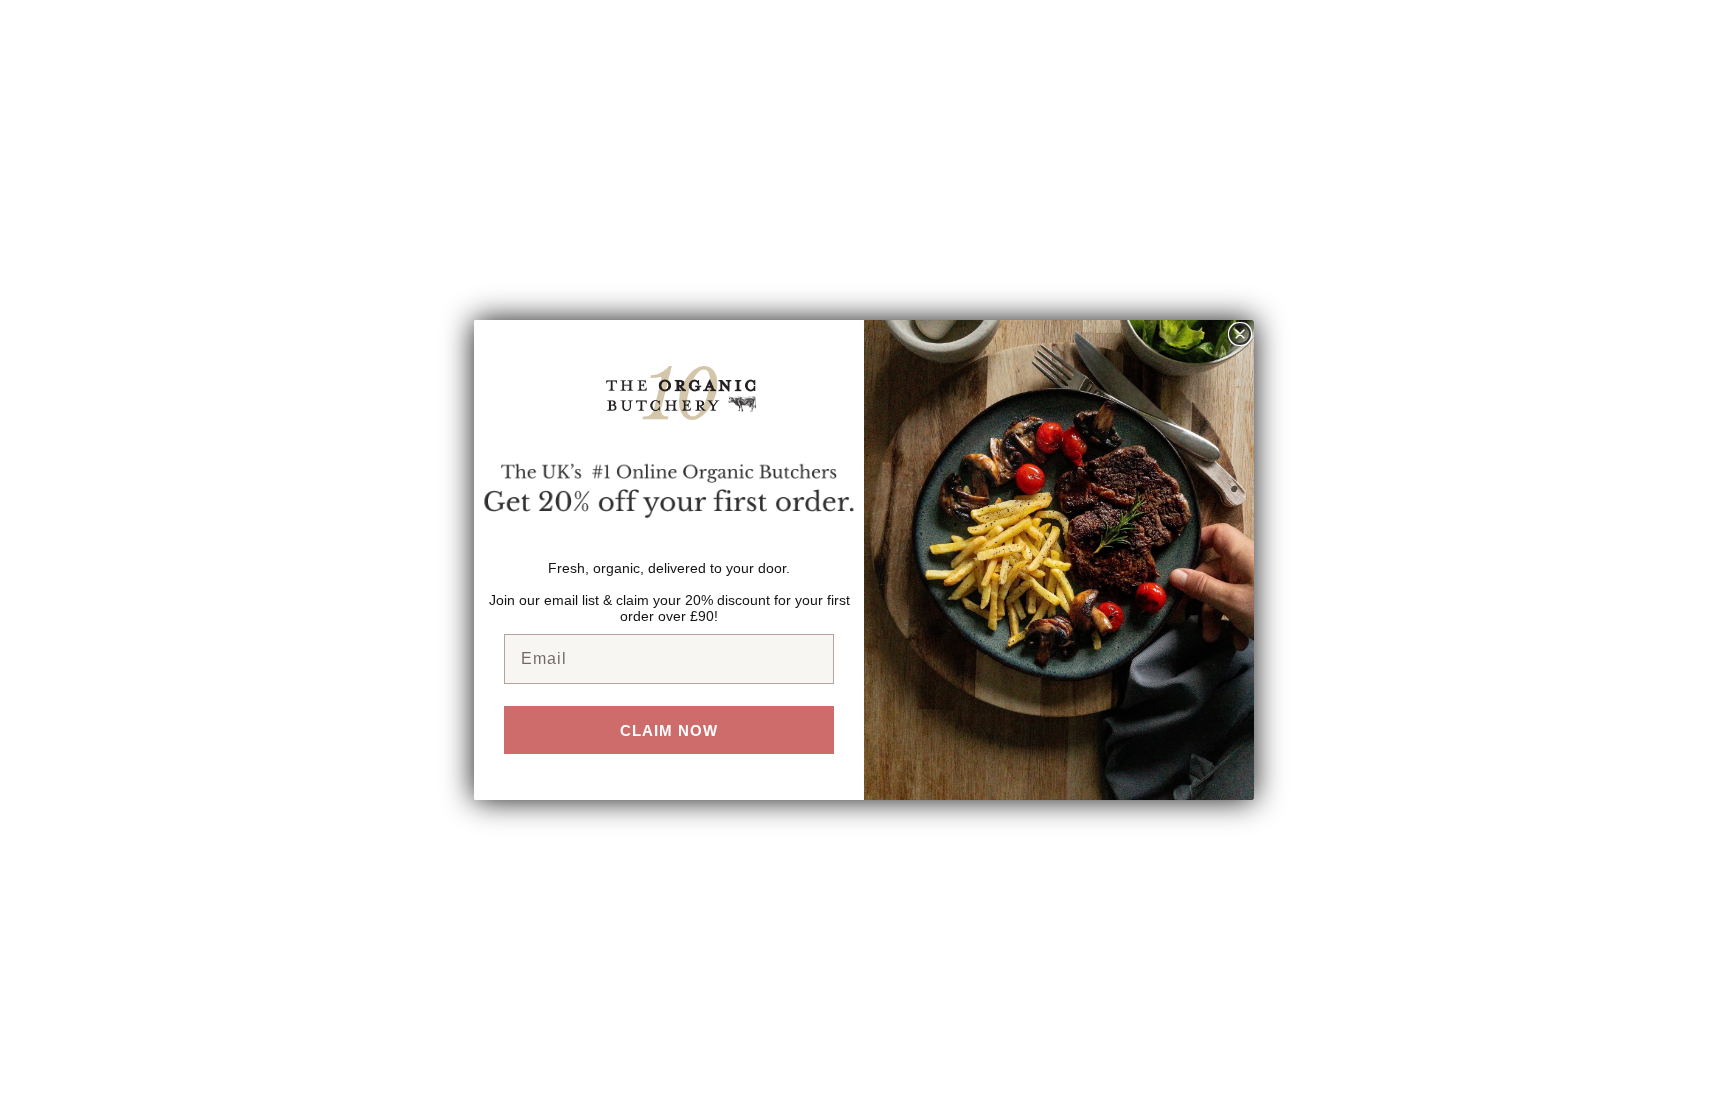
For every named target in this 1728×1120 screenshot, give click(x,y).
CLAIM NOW (669, 730)
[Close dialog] (1240, 334)
